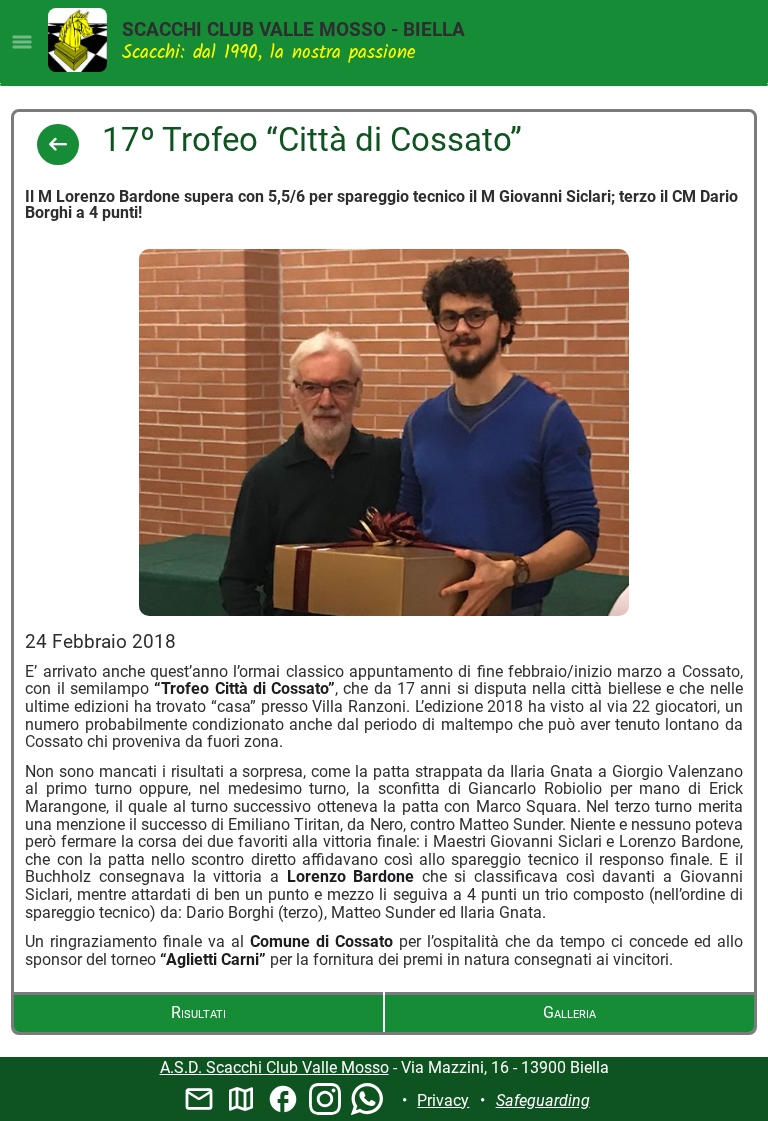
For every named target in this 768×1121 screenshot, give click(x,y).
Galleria (569, 1012)
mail (199, 1099)
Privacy (443, 1100)
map (241, 1099)
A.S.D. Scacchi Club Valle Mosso (274, 1067)
